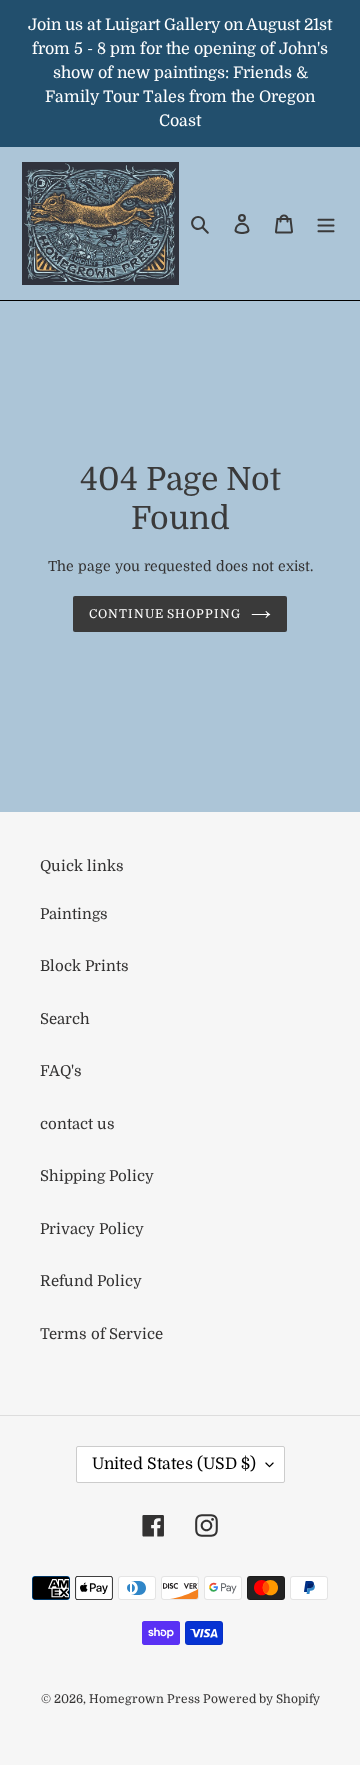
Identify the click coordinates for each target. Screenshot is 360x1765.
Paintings (74, 914)
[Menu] (326, 223)
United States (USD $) (174, 1464)
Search (65, 1019)
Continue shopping (165, 614)
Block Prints (84, 966)
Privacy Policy (92, 1229)
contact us (77, 1124)
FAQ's (61, 1071)
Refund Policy (91, 1281)
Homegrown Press (146, 1699)
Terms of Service (101, 1334)
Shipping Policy (97, 1176)
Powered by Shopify (261, 1699)
